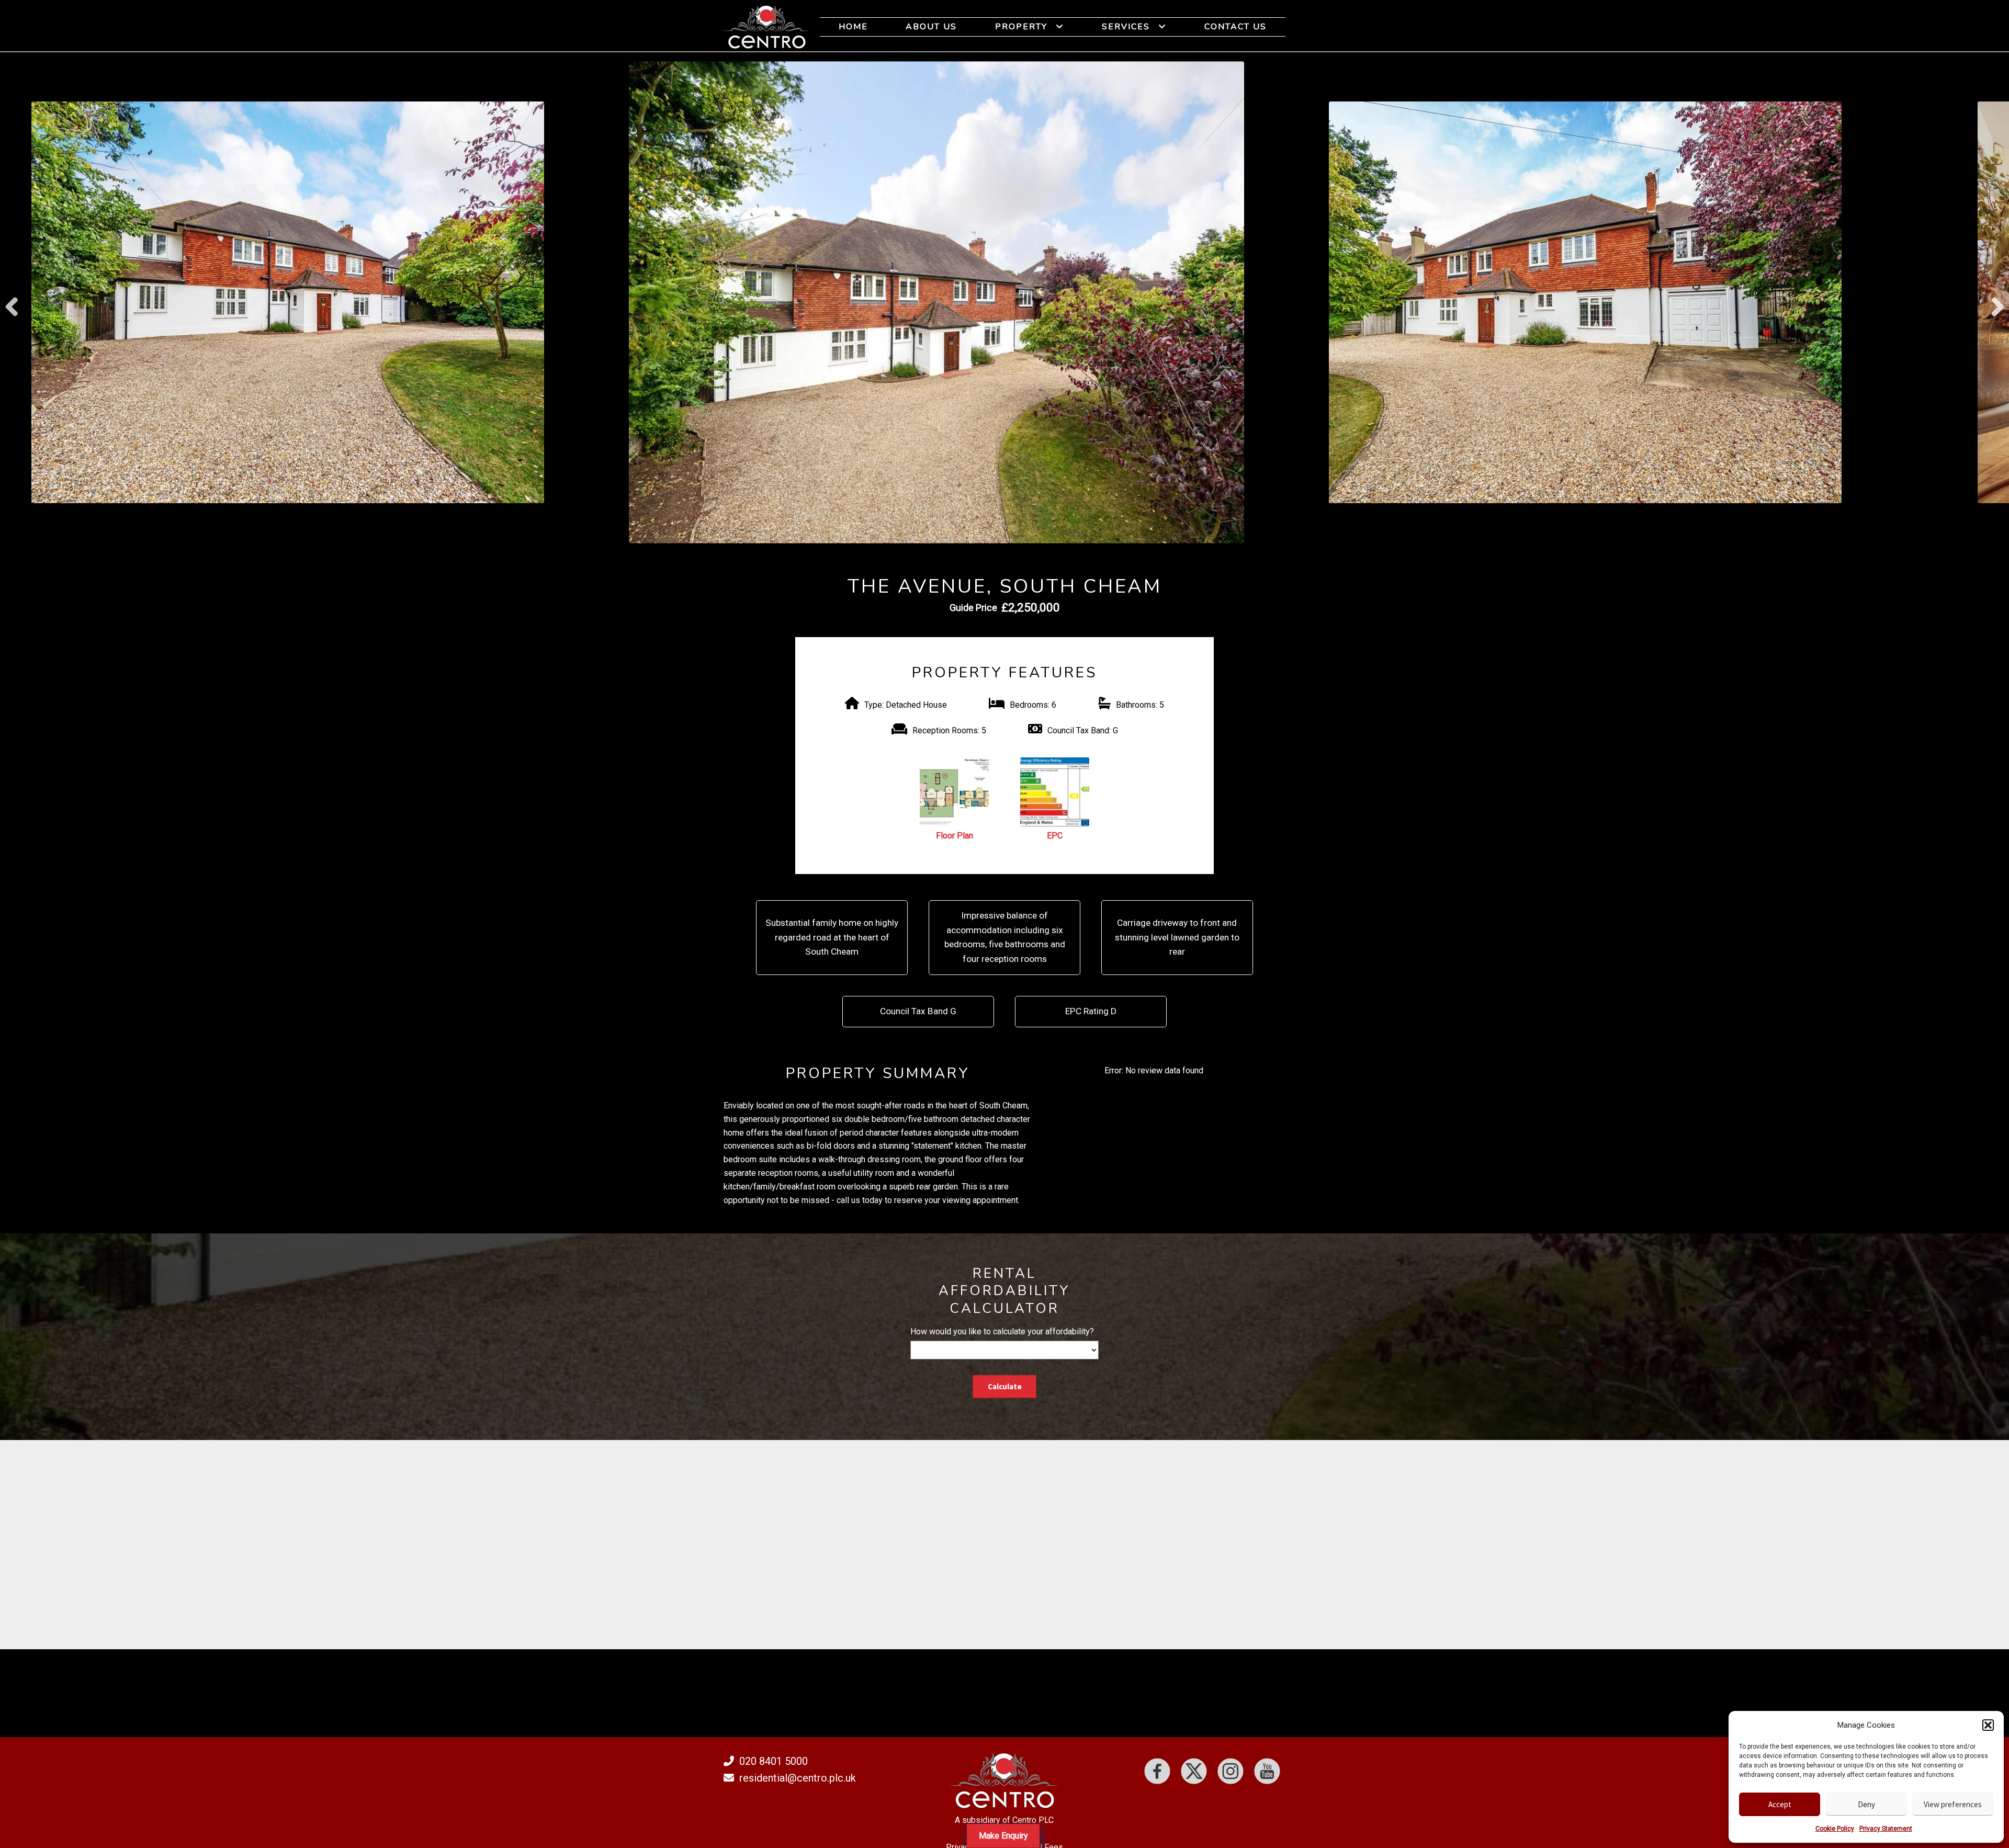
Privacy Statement (1886, 1829)
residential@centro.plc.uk (798, 1778)
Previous (12, 302)
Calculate (1005, 1386)
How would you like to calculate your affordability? (1002, 1331)
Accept (1780, 1804)
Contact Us (1235, 27)
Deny (1866, 1804)
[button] (1988, 1725)
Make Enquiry (1003, 1836)
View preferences (1953, 1804)
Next (1997, 302)
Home (853, 27)
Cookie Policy (1835, 1829)
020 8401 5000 (774, 1761)
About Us (931, 27)
